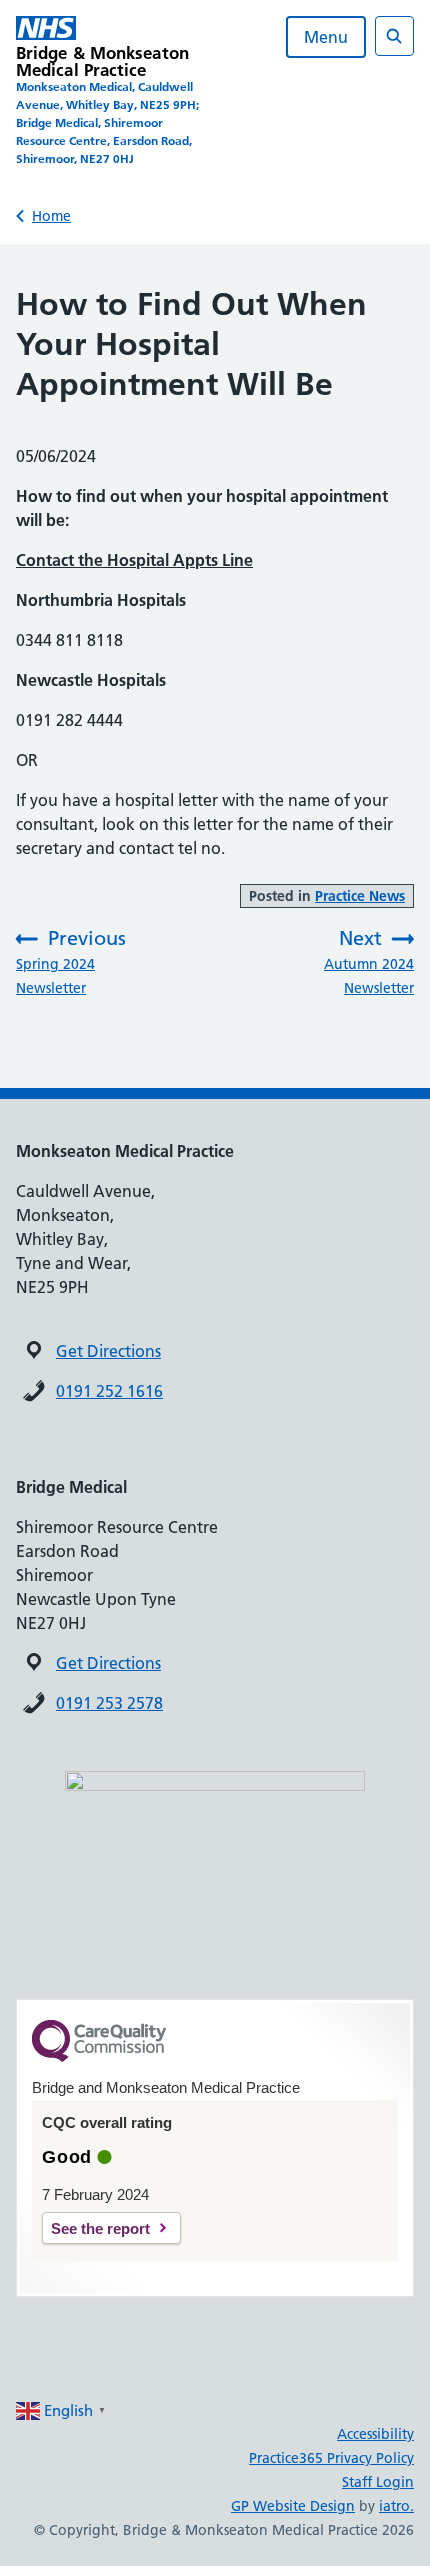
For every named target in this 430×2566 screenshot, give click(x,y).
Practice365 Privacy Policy (331, 2458)
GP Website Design (293, 2506)
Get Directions (108, 1351)
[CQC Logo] (99, 2057)
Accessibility (375, 2434)
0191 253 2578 (109, 1703)
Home (51, 216)
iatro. (396, 2506)
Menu (326, 37)
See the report (100, 2228)
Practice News (360, 896)
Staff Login (378, 2482)
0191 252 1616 (109, 1391)
